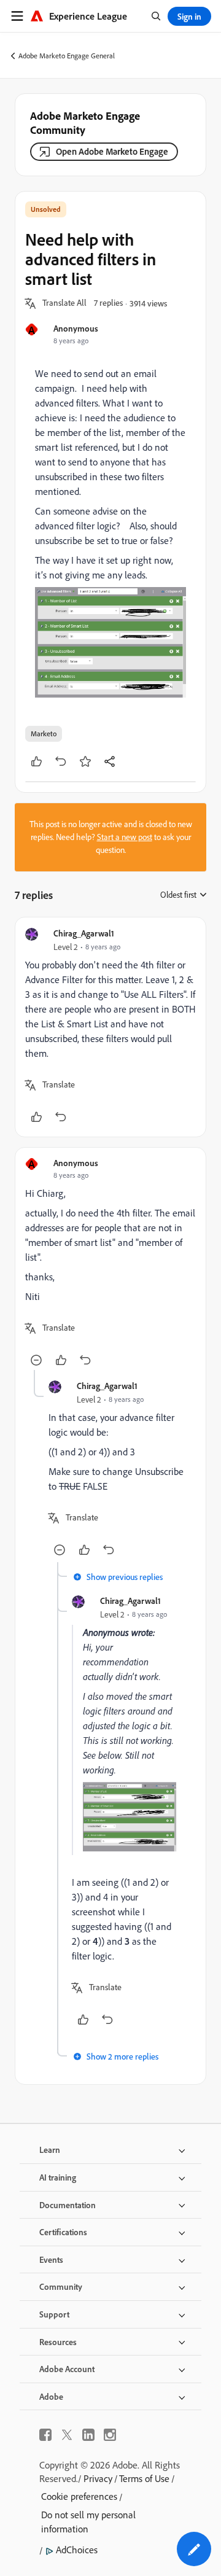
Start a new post (125, 837)
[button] (64, 303)
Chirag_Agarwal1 (84, 933)
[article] (110, 1027)
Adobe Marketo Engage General (67, 56)
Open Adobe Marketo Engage (112, 151)
